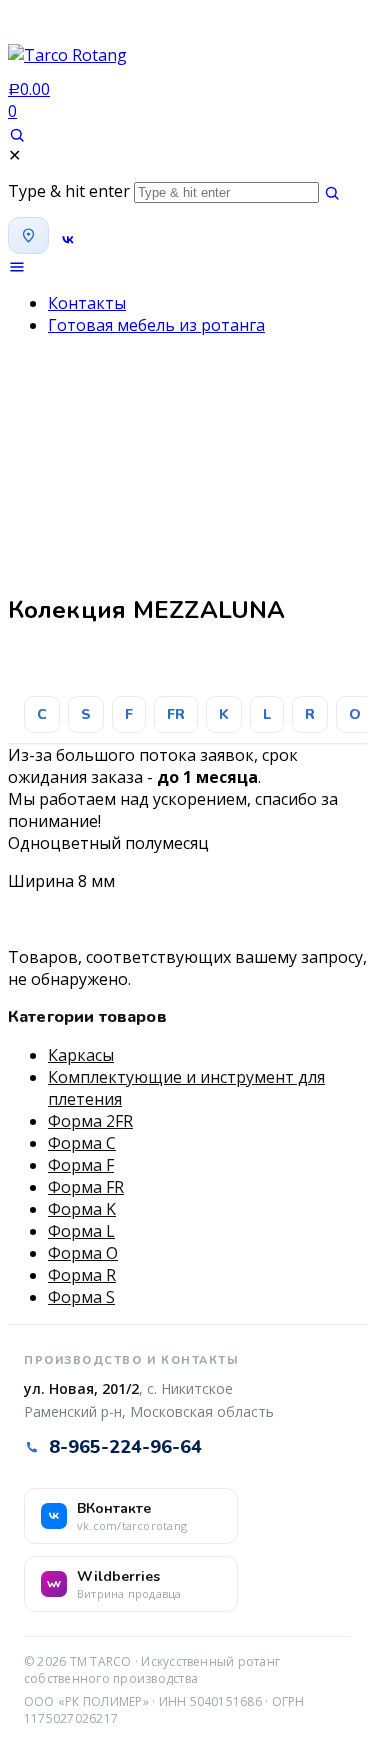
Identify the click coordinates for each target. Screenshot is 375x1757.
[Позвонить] (82, 239)
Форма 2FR (90, 1121)
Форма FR (86, 1187)
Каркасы (81, 1055)
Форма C (82, 1143)
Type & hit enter (69, 191)
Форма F (81, 1165)
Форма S (81, 1297)
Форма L (81, 1231)
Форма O (83, 1253)
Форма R (82, 1275)
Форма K (82, 1209)
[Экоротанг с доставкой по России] (67, 61)
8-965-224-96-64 (125, 1447)
